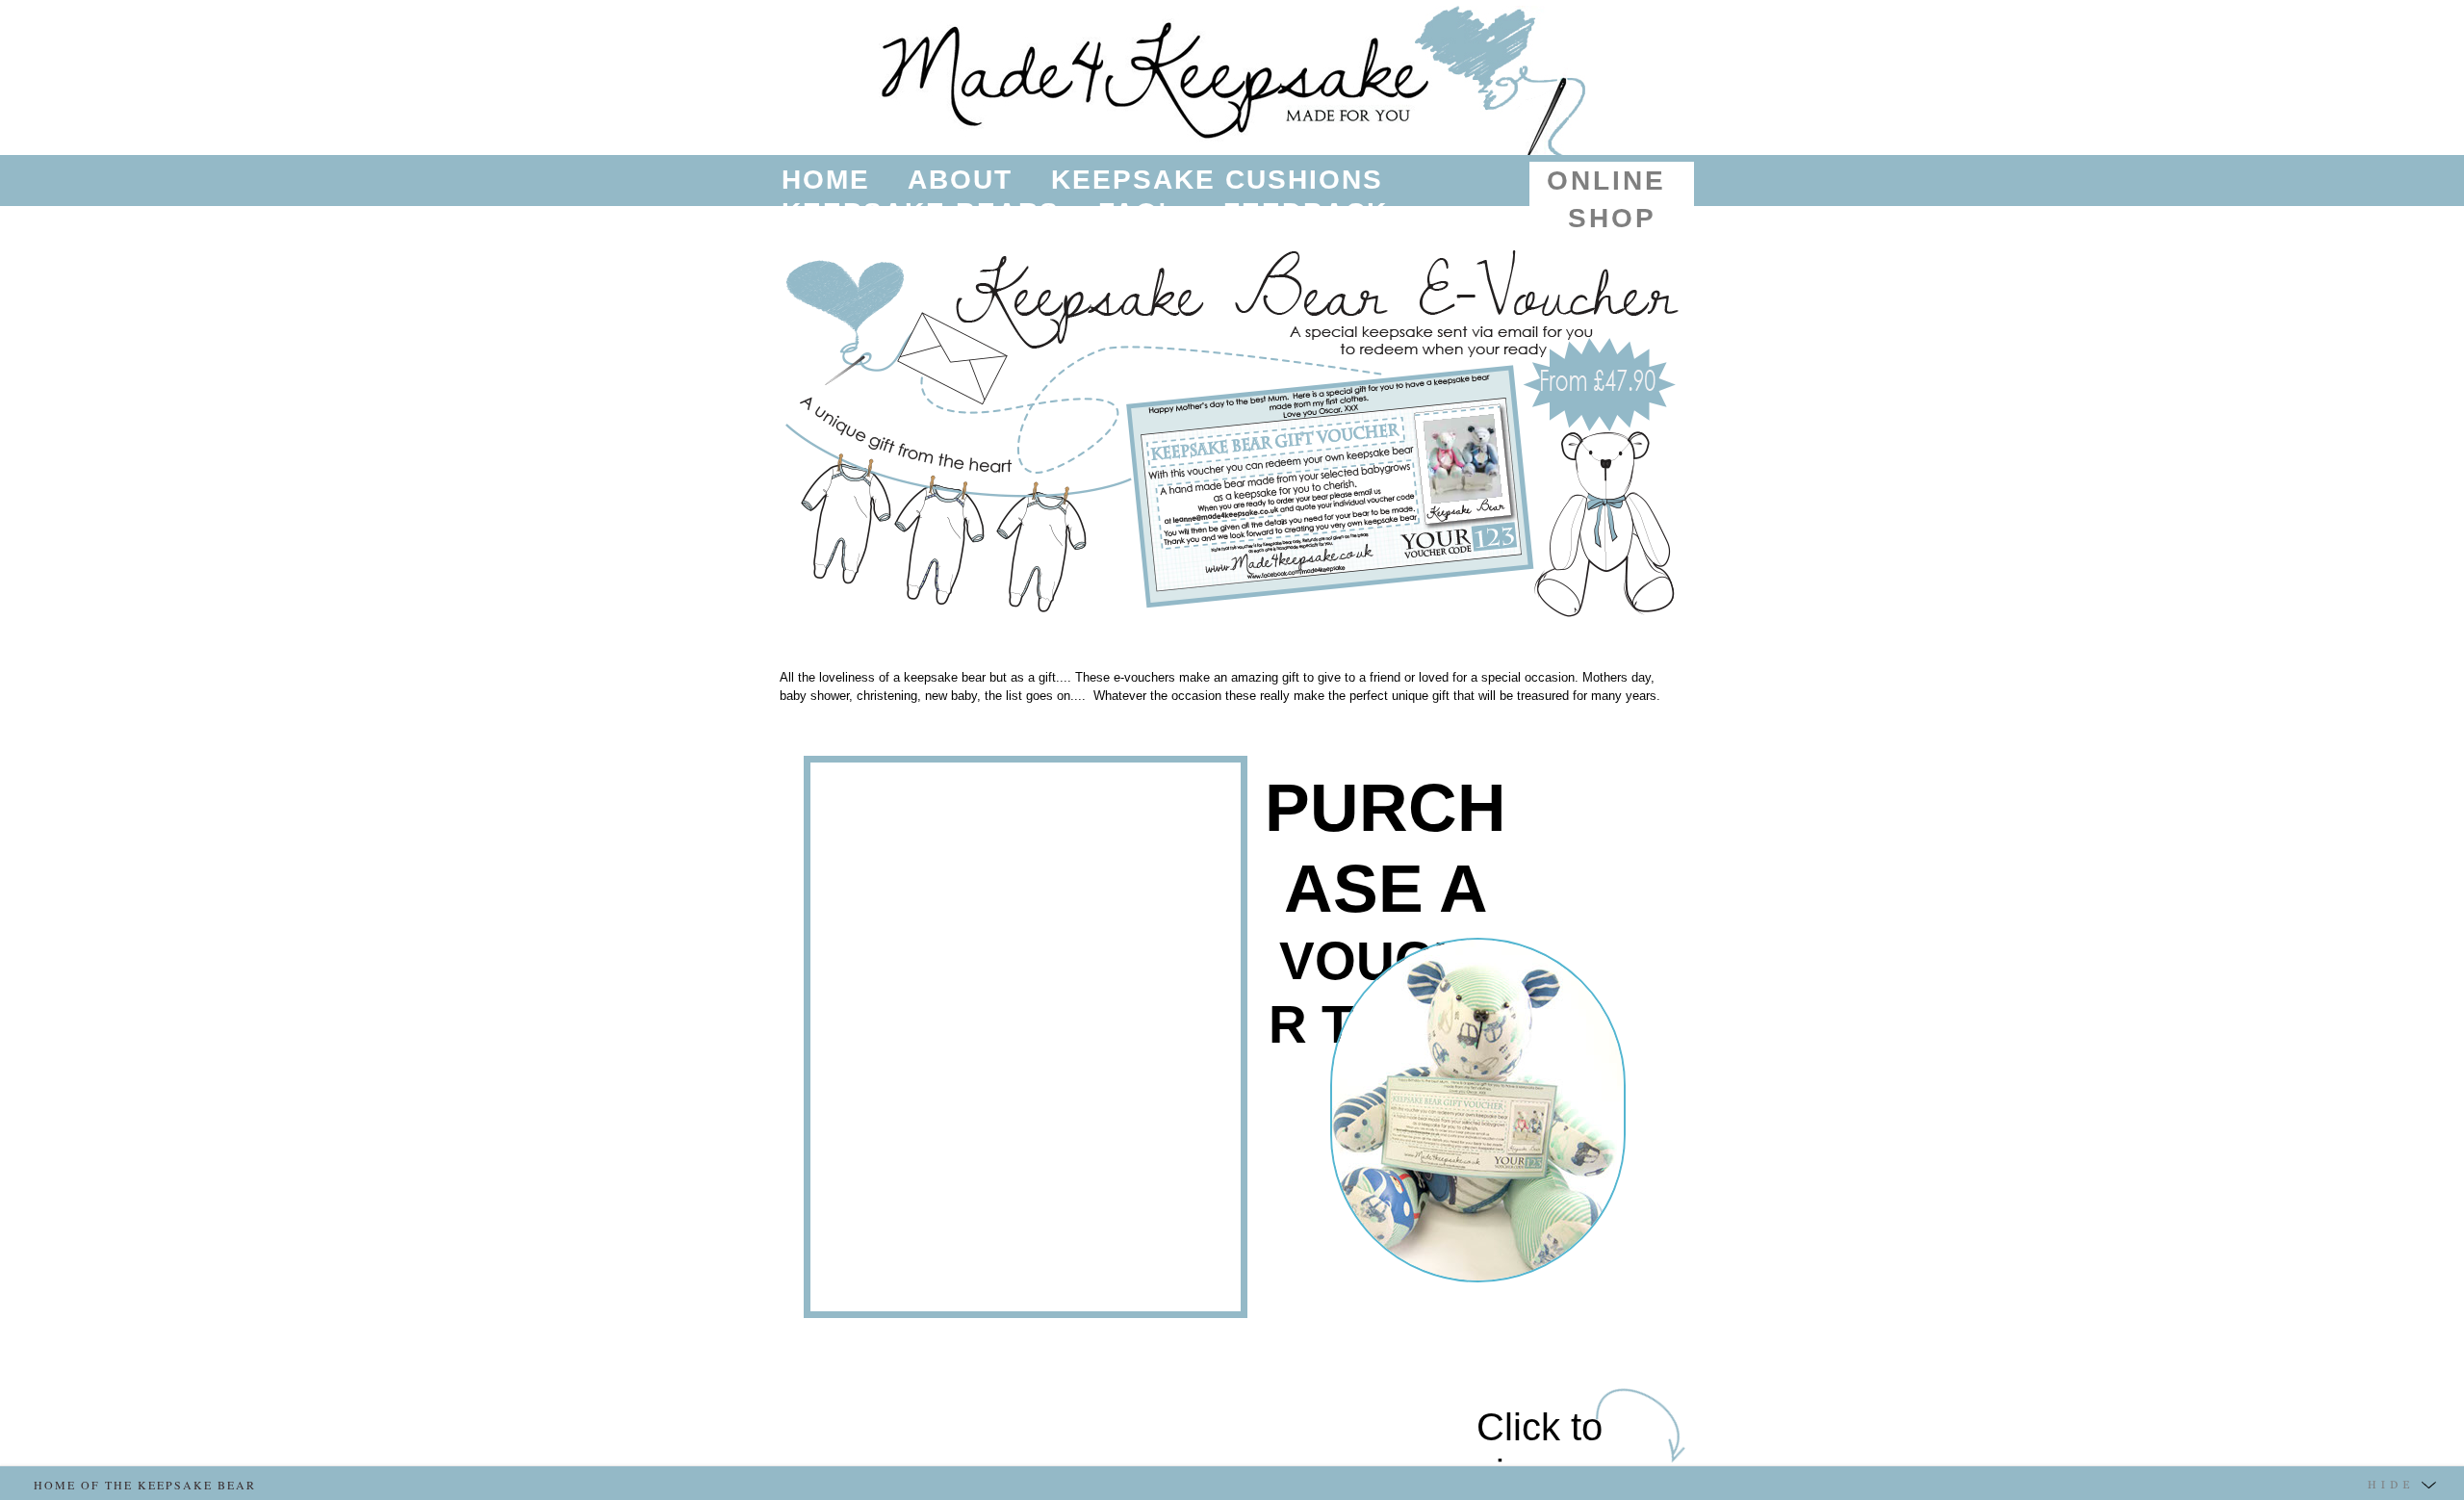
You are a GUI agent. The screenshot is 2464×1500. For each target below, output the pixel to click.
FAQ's (1142, 212)
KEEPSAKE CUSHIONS (1217, 180)
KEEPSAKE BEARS (921, 212)
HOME (826, 180)
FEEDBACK (1306, 212)
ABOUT (960, 180)
